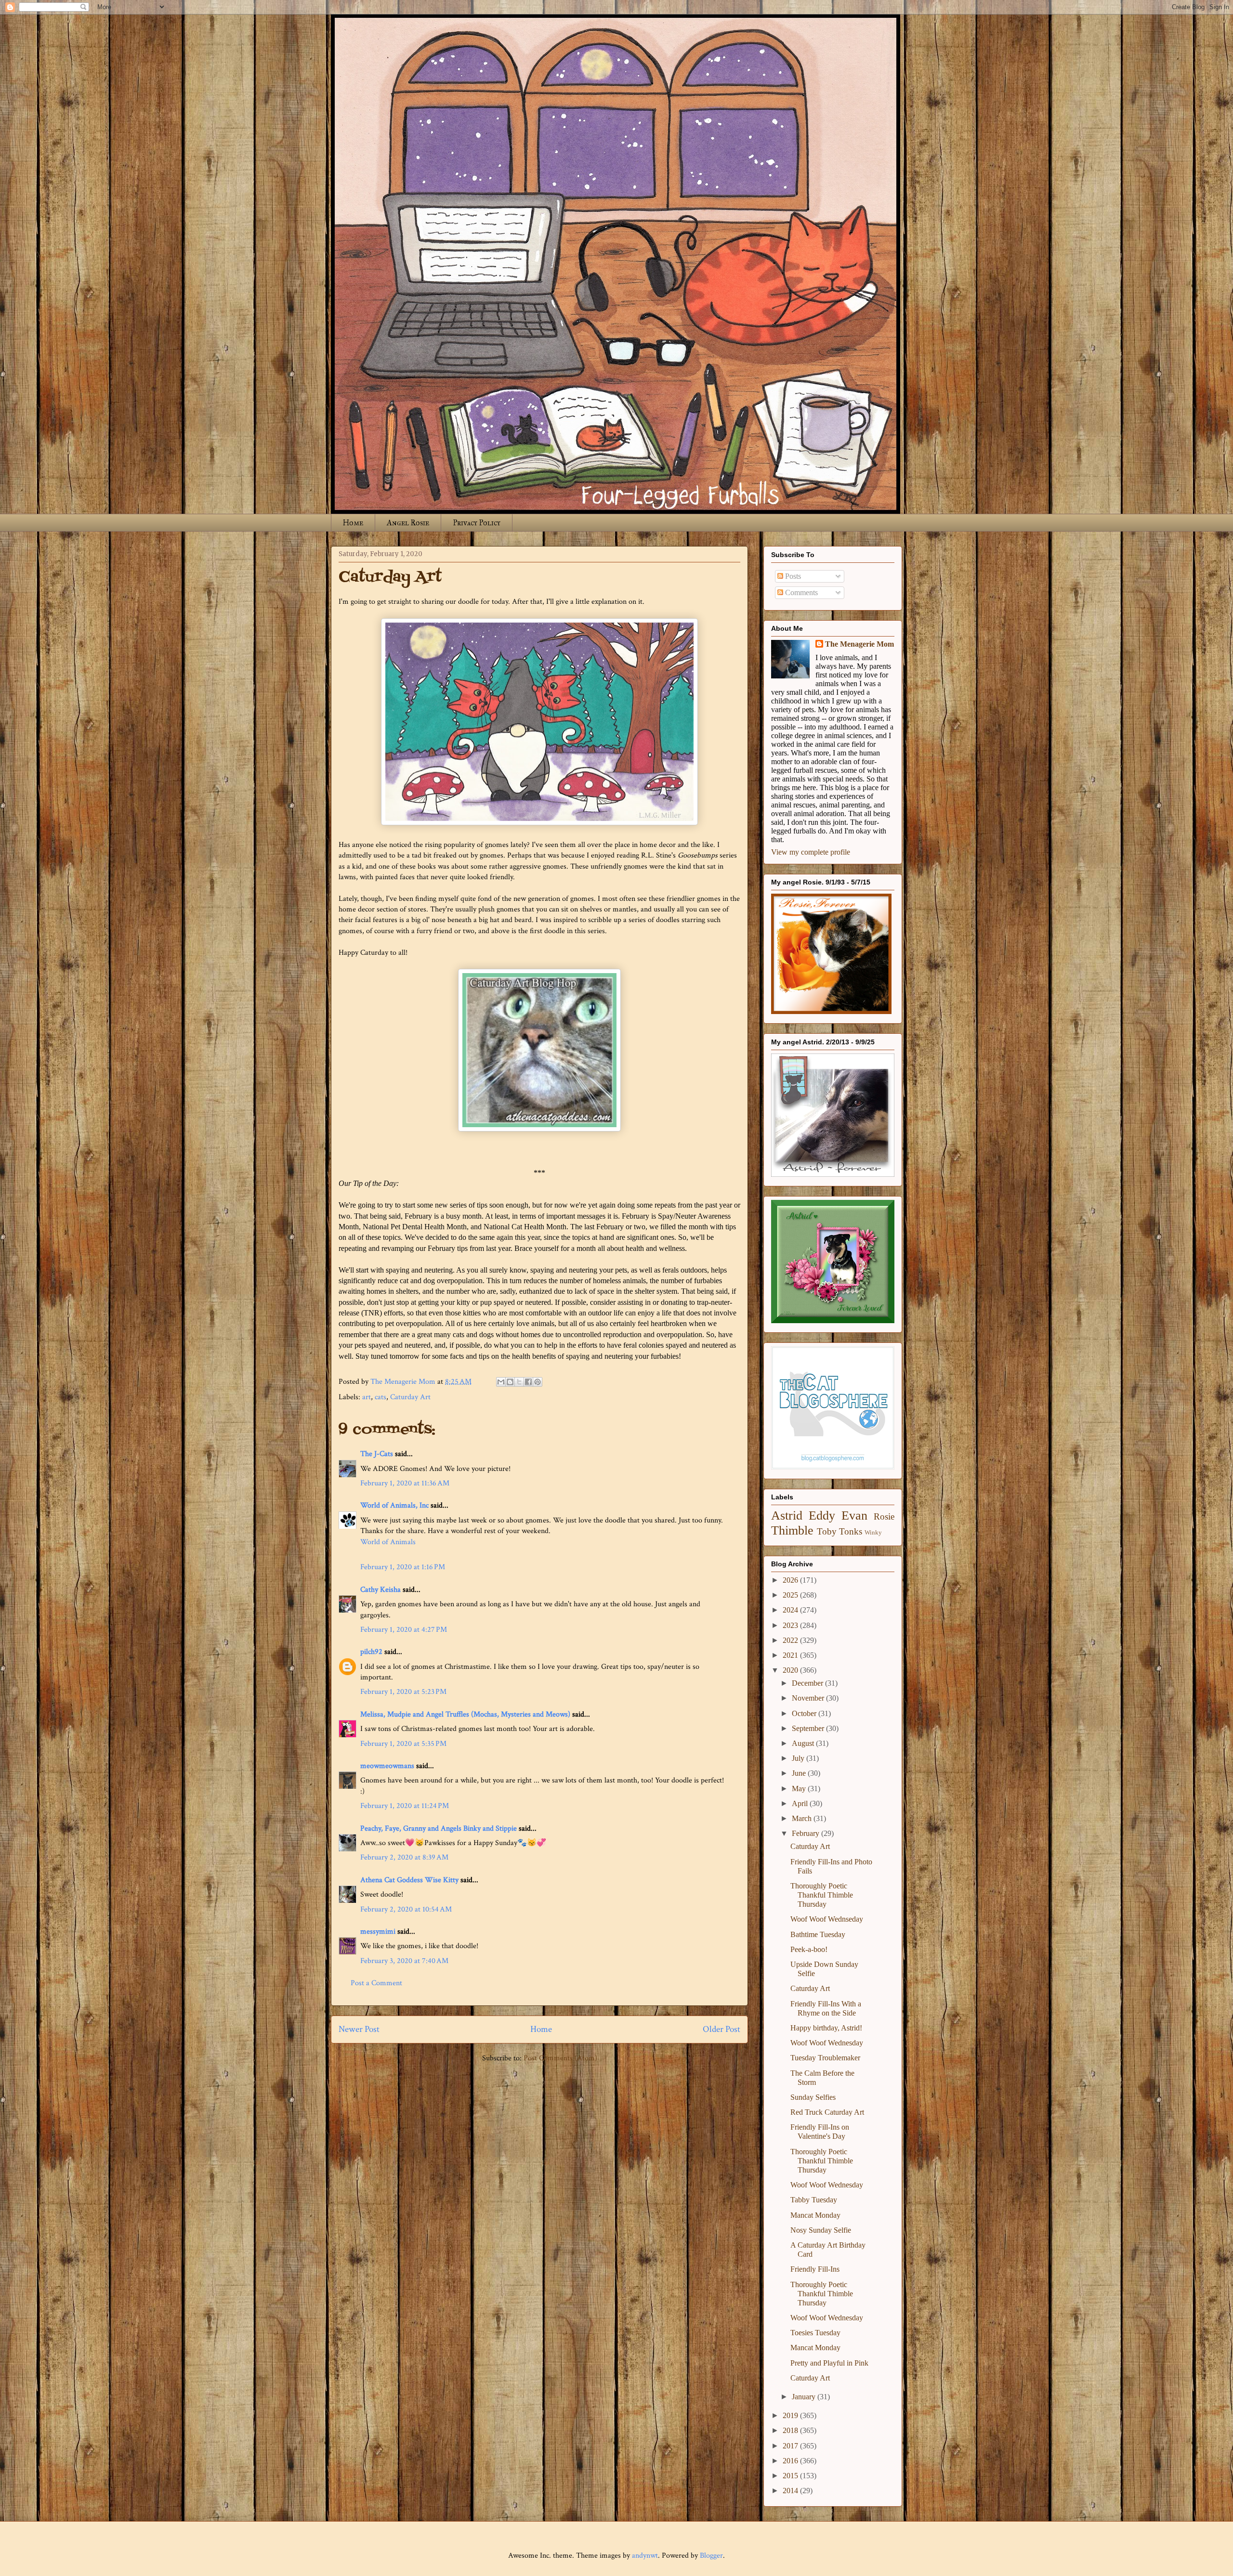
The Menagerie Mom (859, 644)
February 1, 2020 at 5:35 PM (403, 1744)
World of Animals (388, 1542)
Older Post (721, 2029)
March (803, 1818)
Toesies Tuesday (815, 2333)
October (805, 1713)
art (367, 1397)
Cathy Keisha (380, 1590)
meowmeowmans (387, 1766)
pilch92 (371, 1652)
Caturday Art (410, 1397)
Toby (827, 1531)
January (805, 2397)
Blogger (711, 2556)
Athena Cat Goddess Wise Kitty (409, 1880)
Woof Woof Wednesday (827, 2043)
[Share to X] (519, 1382)
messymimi (378, 1932)
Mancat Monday (815, 2215)
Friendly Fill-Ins (815, 2269)
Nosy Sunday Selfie (821, 2230)
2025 (791, 1595)
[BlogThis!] (510, 1382)
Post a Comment (376, 1983)
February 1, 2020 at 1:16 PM (403, 1567)
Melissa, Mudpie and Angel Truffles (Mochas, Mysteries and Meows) (465, 1714)
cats (380, 1397)
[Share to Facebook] (528, 1382)
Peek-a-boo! (809, 1949)
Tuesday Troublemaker (825, 2058)
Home (353, 523)
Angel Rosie (408, 523)
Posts (792, 576)
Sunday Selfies (813, 2097)
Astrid (787, 1516)
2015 (791, 2476)
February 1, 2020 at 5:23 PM (403, 1692)
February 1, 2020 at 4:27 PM (404, 1630)
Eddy (822, 1516)
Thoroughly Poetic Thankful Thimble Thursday (822, 1895)
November (809, 1698)
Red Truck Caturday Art (827, 2112)
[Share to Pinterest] (538, 1382)
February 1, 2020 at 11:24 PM (405, 1806)
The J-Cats (377, 1454)
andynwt (645, 2556)
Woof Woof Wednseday (827, 1919)
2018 (791, 2430)
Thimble (792, 1530)
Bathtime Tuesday (818, 1934)
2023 (791, 1625)
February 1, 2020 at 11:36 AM (405, 1483)
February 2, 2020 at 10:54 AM (406, 1909)
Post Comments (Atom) (560, 2058)
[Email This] (501, 1382)
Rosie (884, 1516)
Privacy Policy (477, 523)
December (808, 1683)
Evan (854, 1516)
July (799, 1758)
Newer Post (359, 2029)
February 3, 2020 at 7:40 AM (404, 1961)
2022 (791, 1640)
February (807, 1833)
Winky (873, 1533)
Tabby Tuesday (814, 2200)
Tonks (851, 1531)
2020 (791, 1670)
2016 (791, 2461)
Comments (800, 592)
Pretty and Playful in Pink (829, 2363)
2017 (791, 2446)
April (801, 1803)
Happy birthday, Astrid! (826, 2028)
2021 (791, 1655)
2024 (791, 1610)
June (800, 1773)
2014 (791, 2491)
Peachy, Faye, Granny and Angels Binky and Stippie (439, 1828)
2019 (791, 2415)
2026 (791, 1580)
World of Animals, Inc (394, 1505)
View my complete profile (811, 852)
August (804, 1743)
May (800, 1789)
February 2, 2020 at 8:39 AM (404, 1857)
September (809, 1728)
